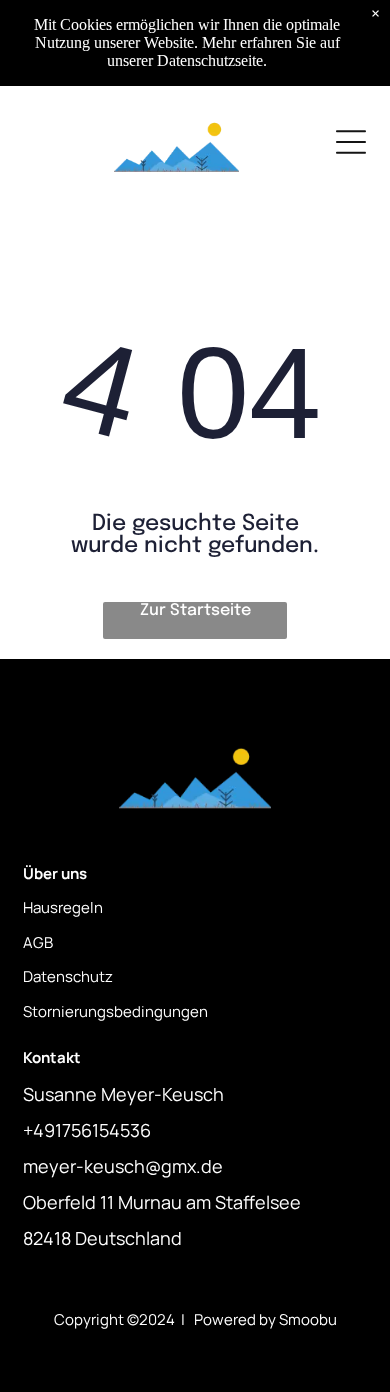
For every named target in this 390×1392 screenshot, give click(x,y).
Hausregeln (63, 907)
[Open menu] (351, 142)
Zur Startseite (195, 610)
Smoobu (308, 1319)
